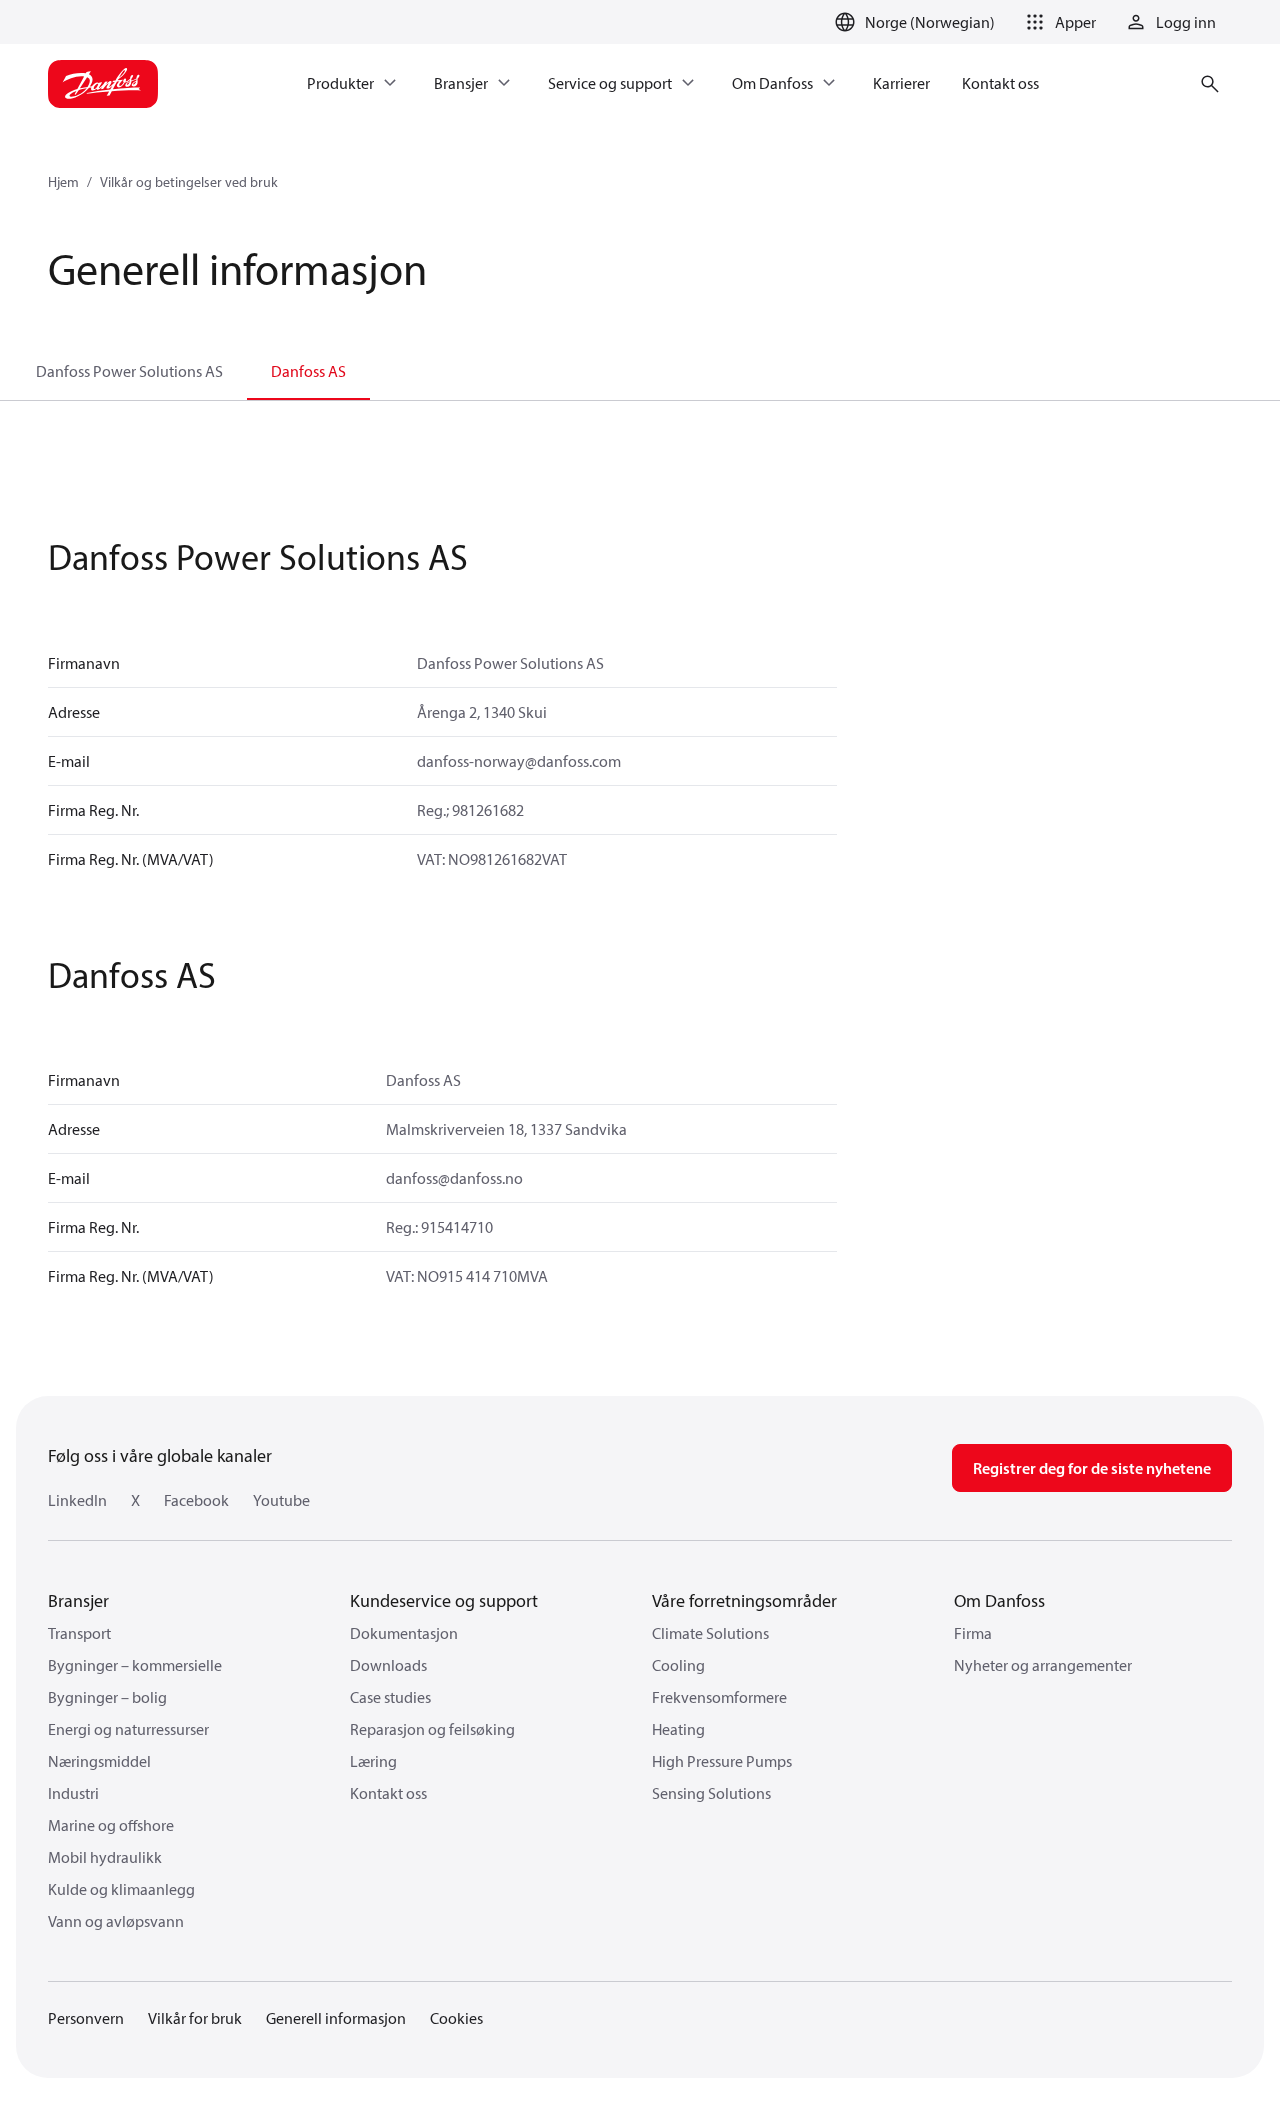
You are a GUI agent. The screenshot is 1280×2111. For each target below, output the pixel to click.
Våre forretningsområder (744, 1600)
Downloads (388, 1665)
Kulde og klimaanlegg (121, 1889)
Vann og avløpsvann (116, 1921)
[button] (1057, 22)
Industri (73, 1793)
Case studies (390, 1697)
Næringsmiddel (99, 1761)
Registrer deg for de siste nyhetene (1092, 1468)
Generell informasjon (336, 2018)
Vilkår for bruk (195, 2018)
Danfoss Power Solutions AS (129, 371)
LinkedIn (77, 1500)
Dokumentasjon (404, 1633)
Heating (678, 1729)
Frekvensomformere (719, 1697)
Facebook (196, 1500)
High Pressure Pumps (722, 1761)
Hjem (63, 182)
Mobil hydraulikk (105, 1857)
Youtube (281, 1500)
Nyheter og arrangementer (1043, 1665)
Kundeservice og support (444, 1600)
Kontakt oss (388, 1793)
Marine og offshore (111, 1825)
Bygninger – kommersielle (135, 1665)
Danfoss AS (308, 371)
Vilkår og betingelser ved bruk (189, 182)
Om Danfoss (999, 1600)
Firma (973, 1633)
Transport (79, 1633)
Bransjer (78, 1600)
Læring (373, 1761)
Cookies (456, 2018)
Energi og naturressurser (128, 1729)
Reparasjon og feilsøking (432, 1729)
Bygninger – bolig (107, 1697)
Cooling (678, 1665)
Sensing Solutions (711, 1793)
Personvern (86, 2018)
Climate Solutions (710, 1633)
